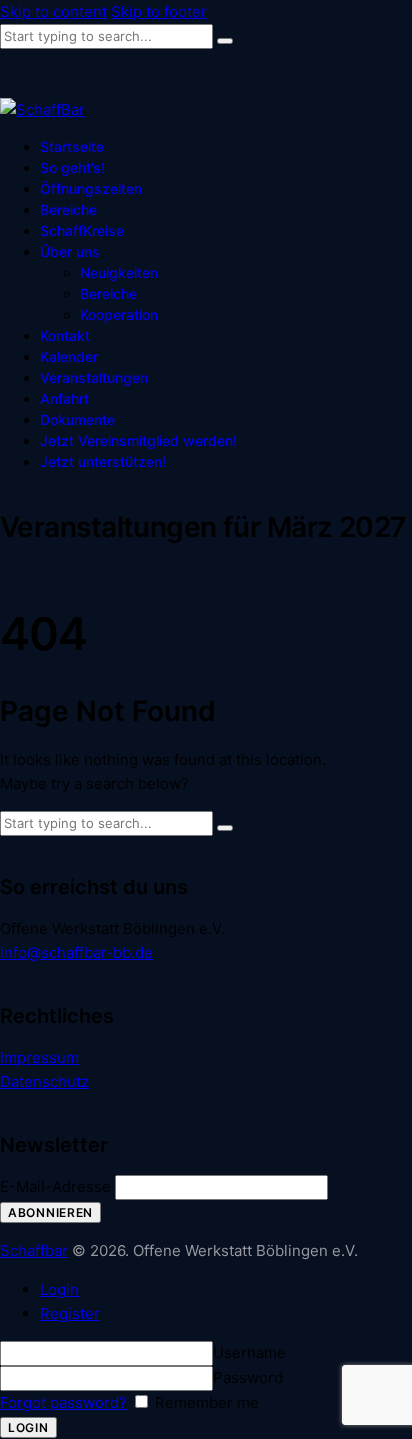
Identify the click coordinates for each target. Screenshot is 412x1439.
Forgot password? (63, 1402)
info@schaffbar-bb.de (76, 952)
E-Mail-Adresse (55, 1186)
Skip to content (53, 11)
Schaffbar (34, 1250)
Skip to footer (159, 11)
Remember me (205, 1402)
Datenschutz (44, 1081)
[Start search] (225, 41)
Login (59, 1289)
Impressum (39, 1057)
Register (70, 1313)
